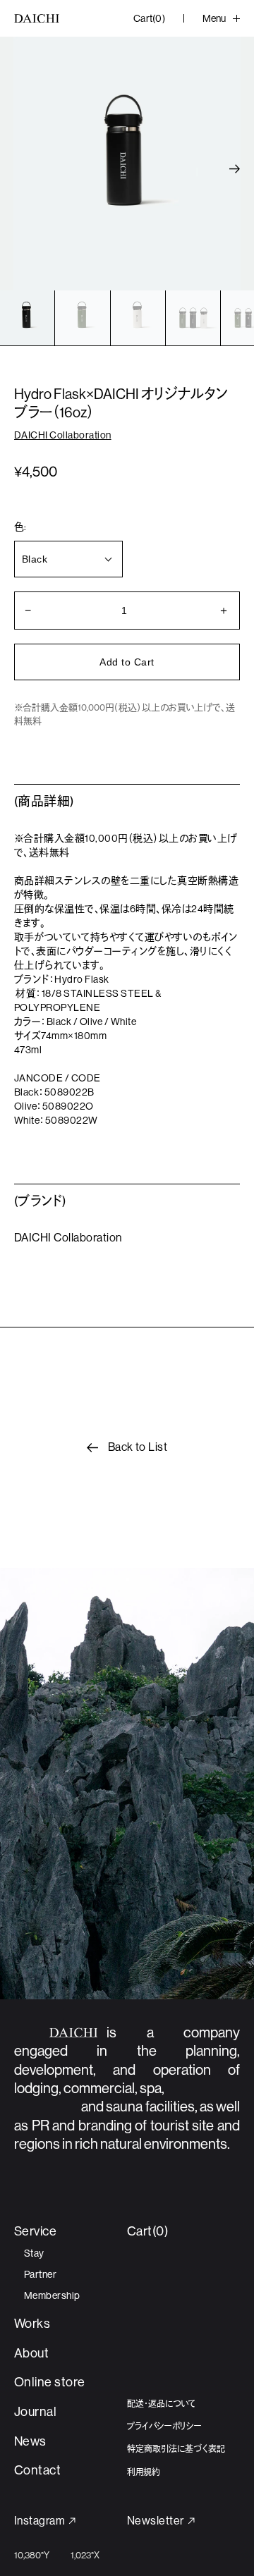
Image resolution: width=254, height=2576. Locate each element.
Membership (52, 2295)
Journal (35, 2412)
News (30, 2441)
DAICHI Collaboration (63, 435)
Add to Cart (127, 662)
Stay (34, 2253)
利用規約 (144, 2472)
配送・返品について (161, 2404)
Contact (37, 2470)
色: (20, 527)
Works (32, 2324)
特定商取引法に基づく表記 (176, 2449)
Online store (50, 2382)
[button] (235, 169)
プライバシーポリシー (164, 2427)
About (31, 2353)
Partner (40, 2274)
